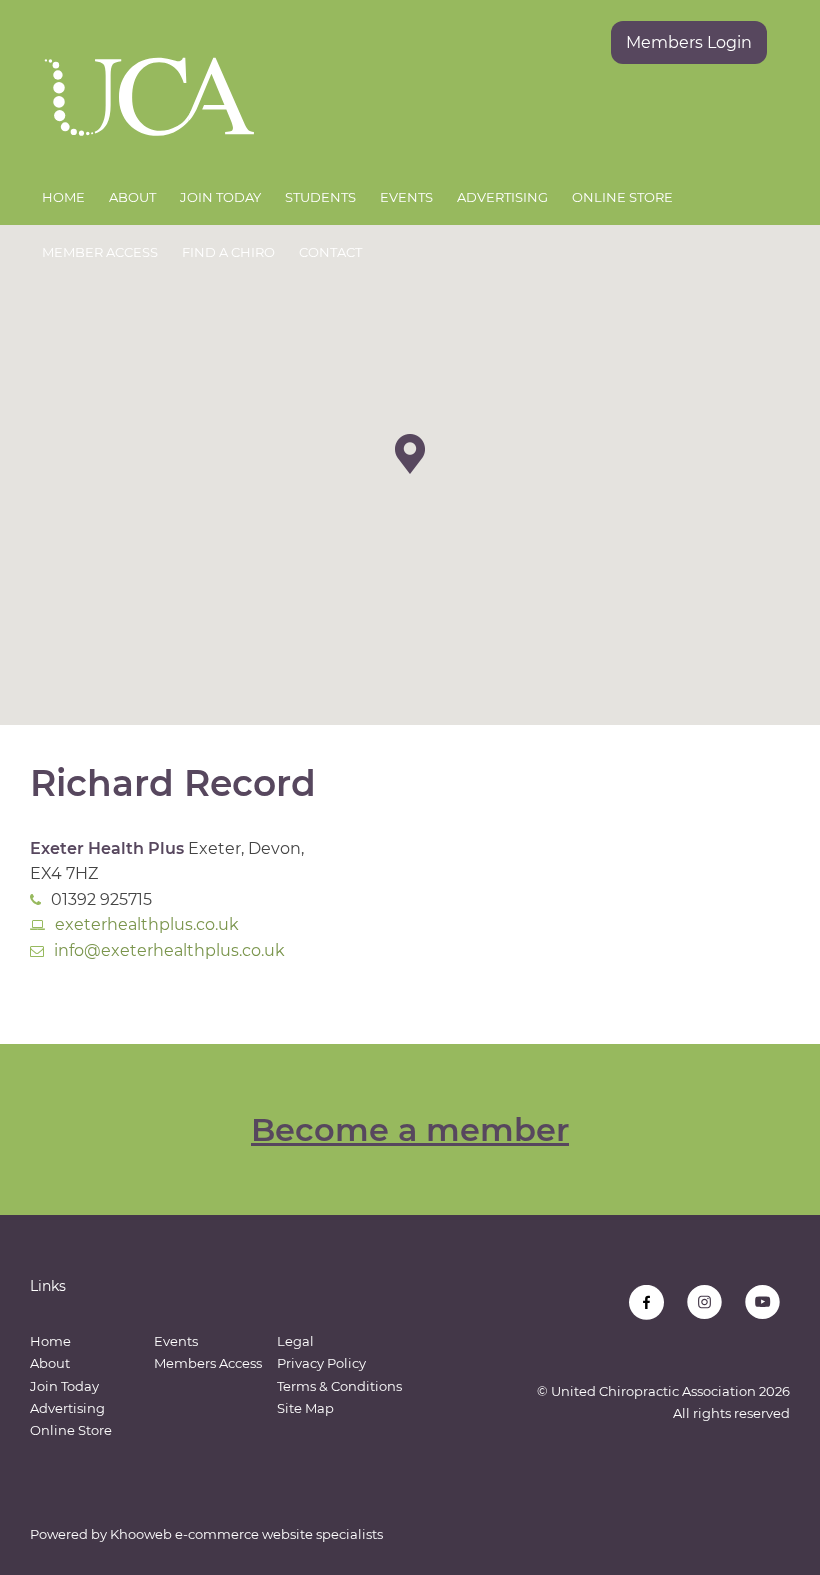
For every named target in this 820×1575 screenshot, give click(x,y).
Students (320, 197)
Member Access (100, 252)
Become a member (410, 1129)
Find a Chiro (228, 252)
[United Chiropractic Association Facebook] (646, 1302)
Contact (330, 252)
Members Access (208, 1363)
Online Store (622, 197)
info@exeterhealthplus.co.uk (169, 950)
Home (63, 197)
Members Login (689, 42)
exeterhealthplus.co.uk (147, 924)
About (132, 197)
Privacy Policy (321, 1363)
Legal (295, 1341)
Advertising (502, 197)
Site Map (305, 1408)
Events (406, 197)
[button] (410, 454)
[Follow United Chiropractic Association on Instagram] (704, 1302)
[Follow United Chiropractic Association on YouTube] (762, 1302)
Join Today (220, 197)
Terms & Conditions (339, 1386)
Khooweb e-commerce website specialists (246, 1534)
